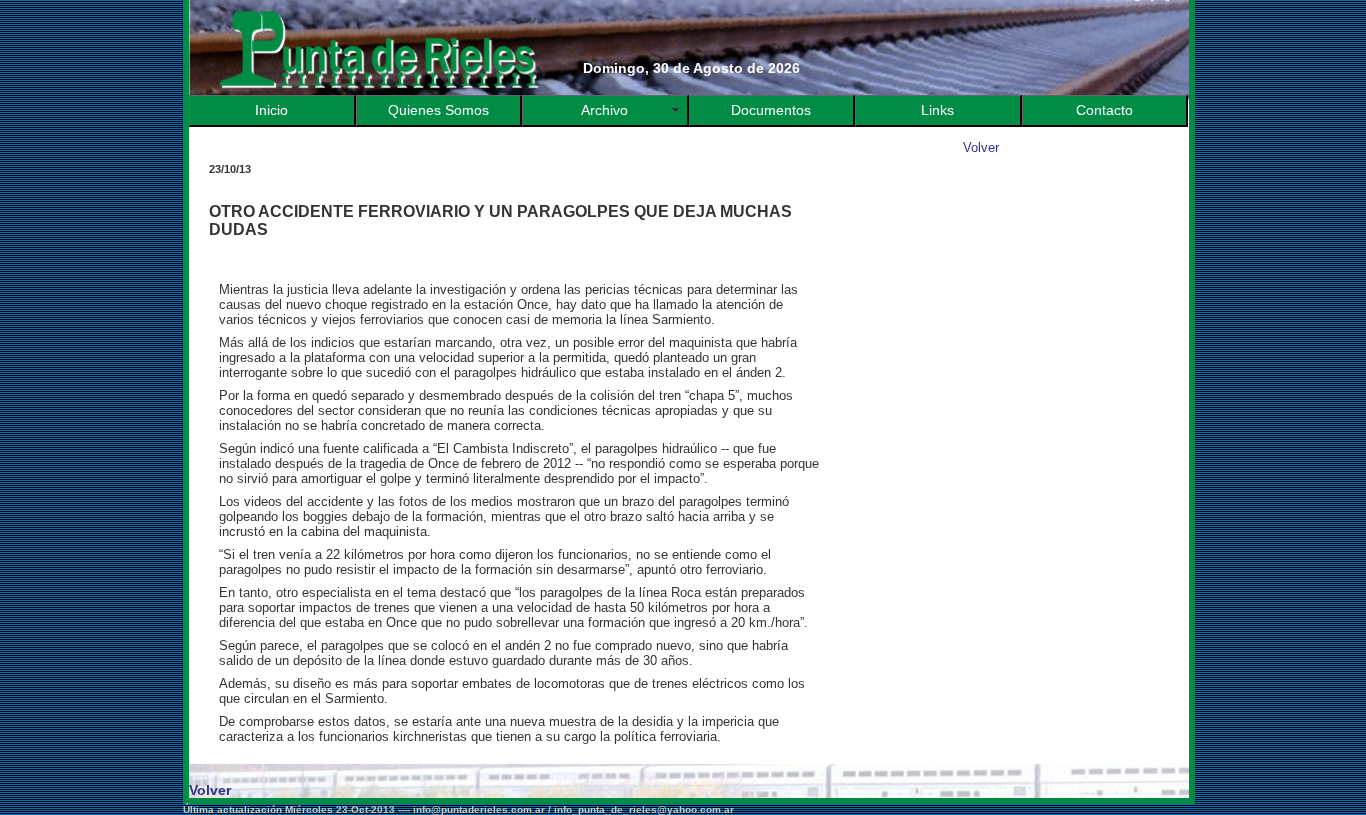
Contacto (1104, 110)
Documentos (771, 110)
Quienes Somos (438, 110)
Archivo (604, 110)
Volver (981, 147)
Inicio (271, 110)
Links (937, 110)
